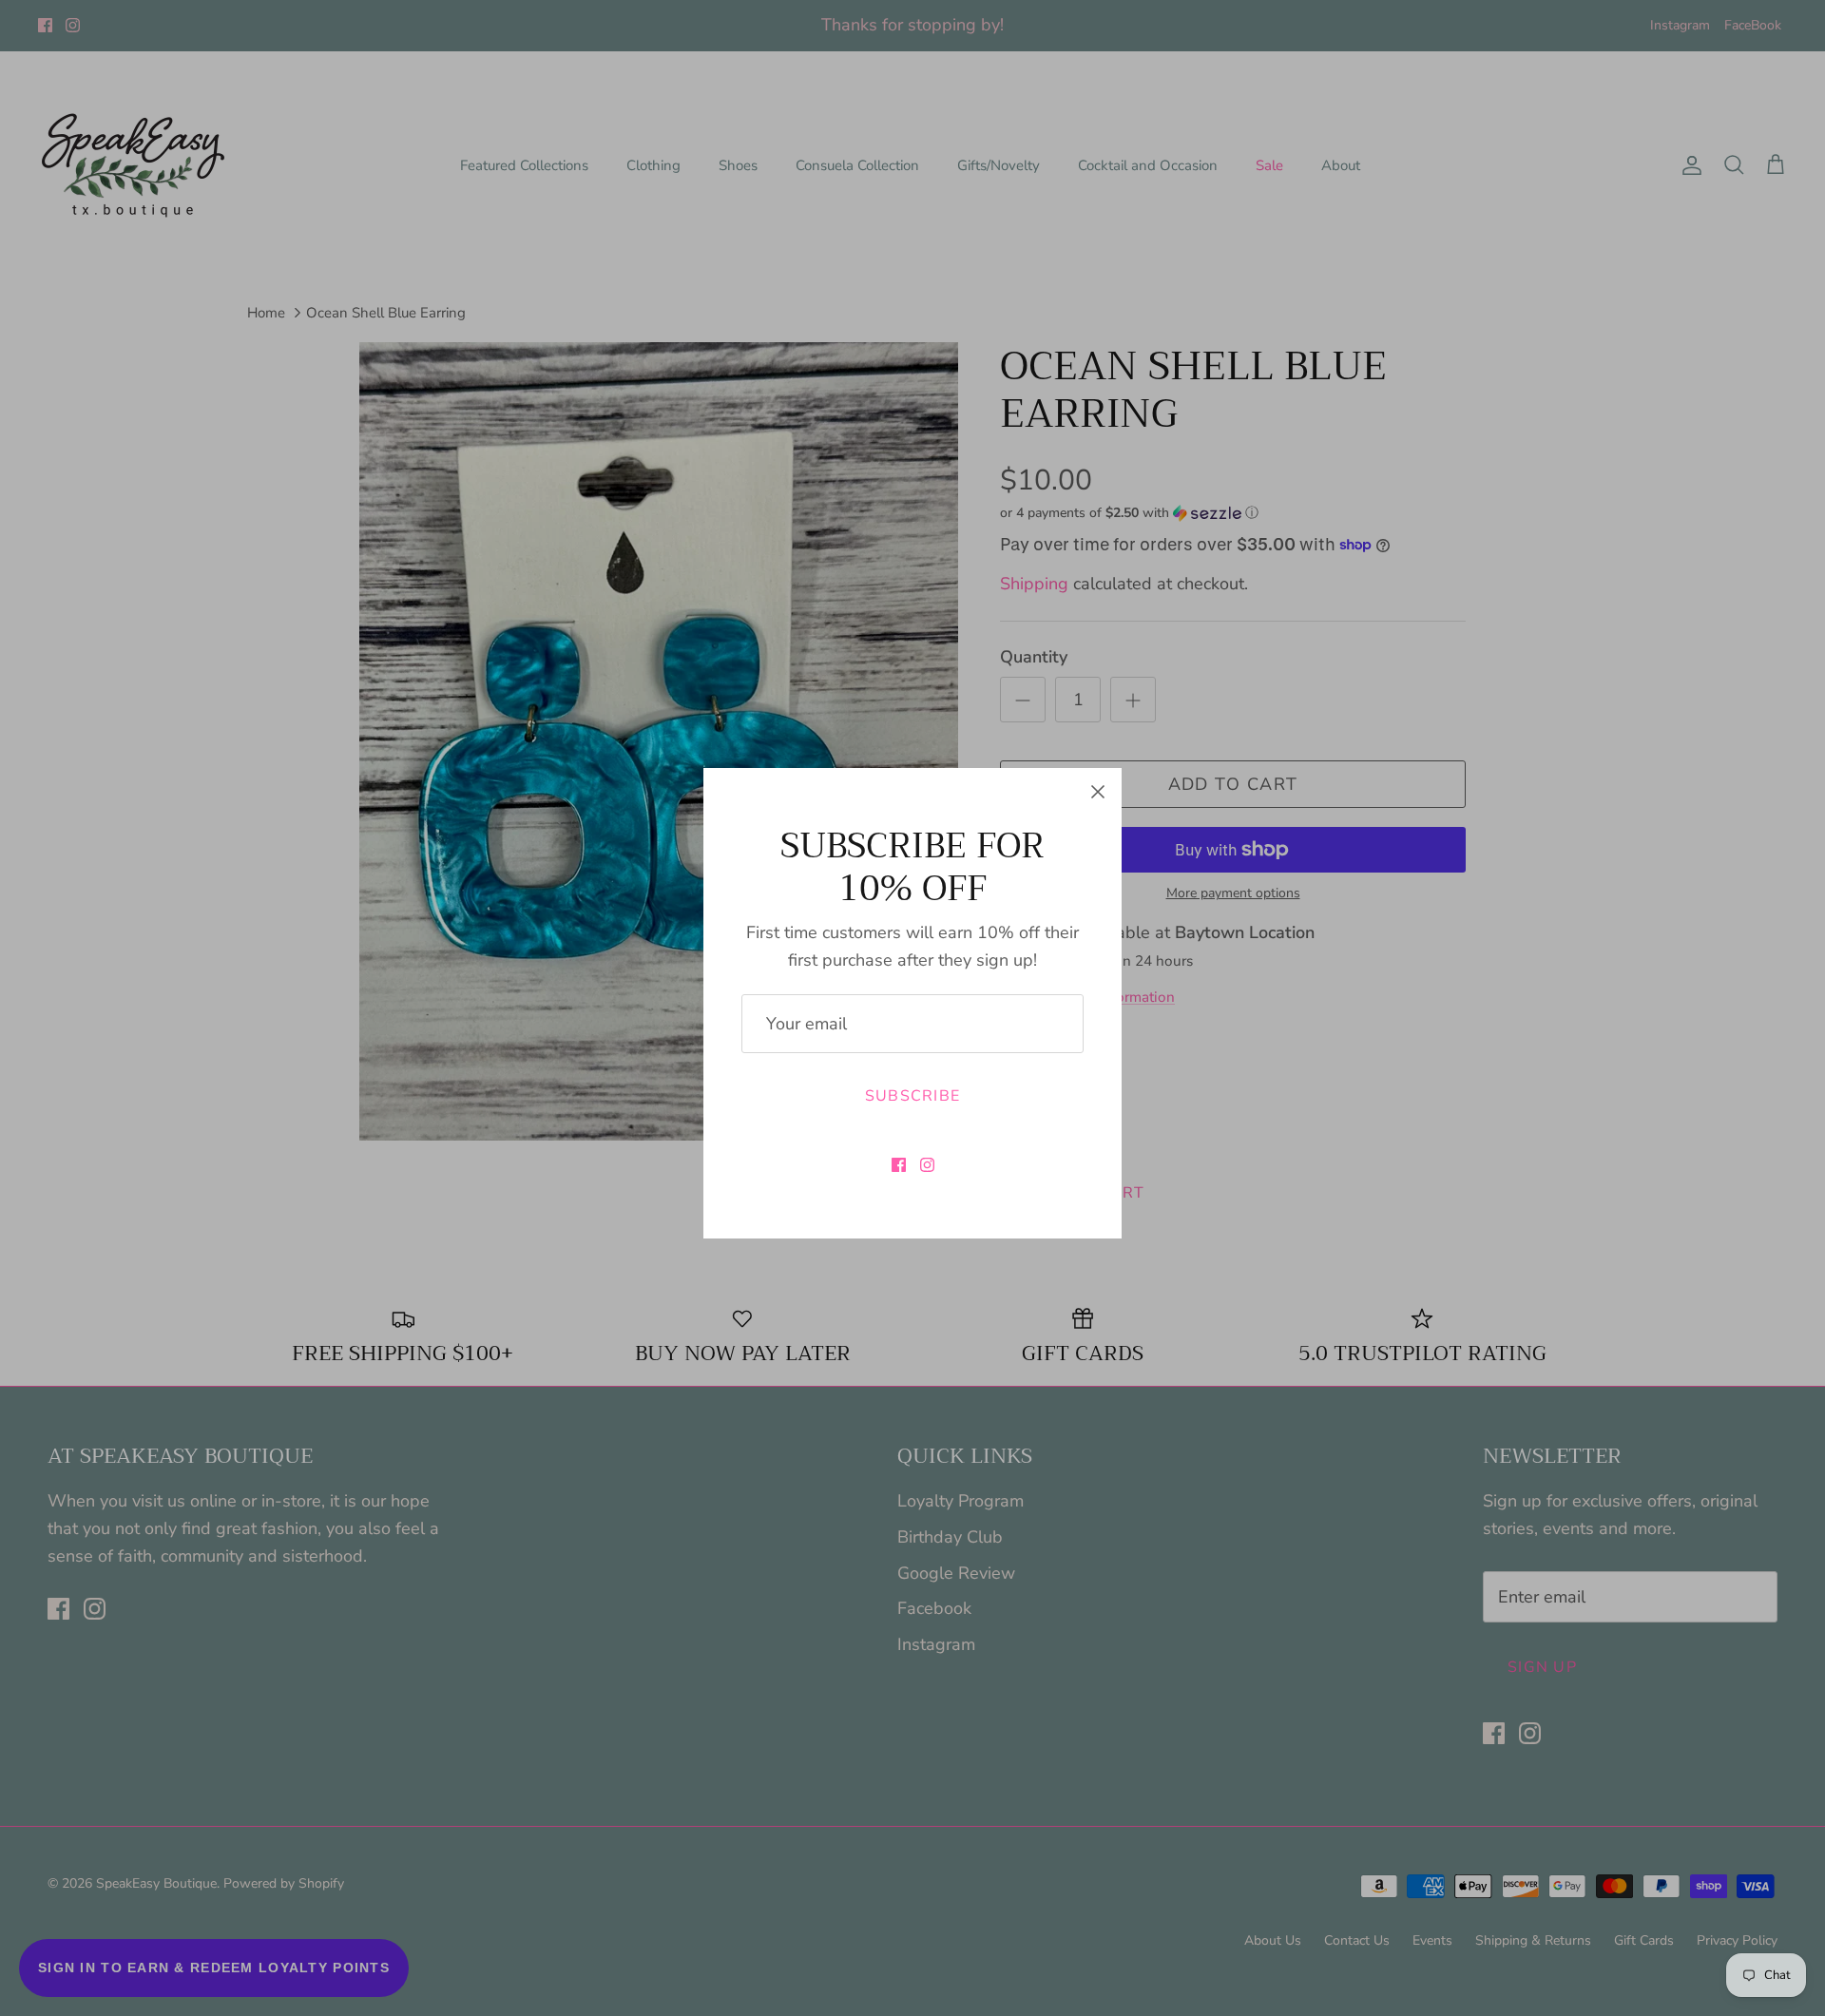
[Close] (1098, 792)
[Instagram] (927, 1165)
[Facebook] (899, 1165)
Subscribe (913, 1096)
